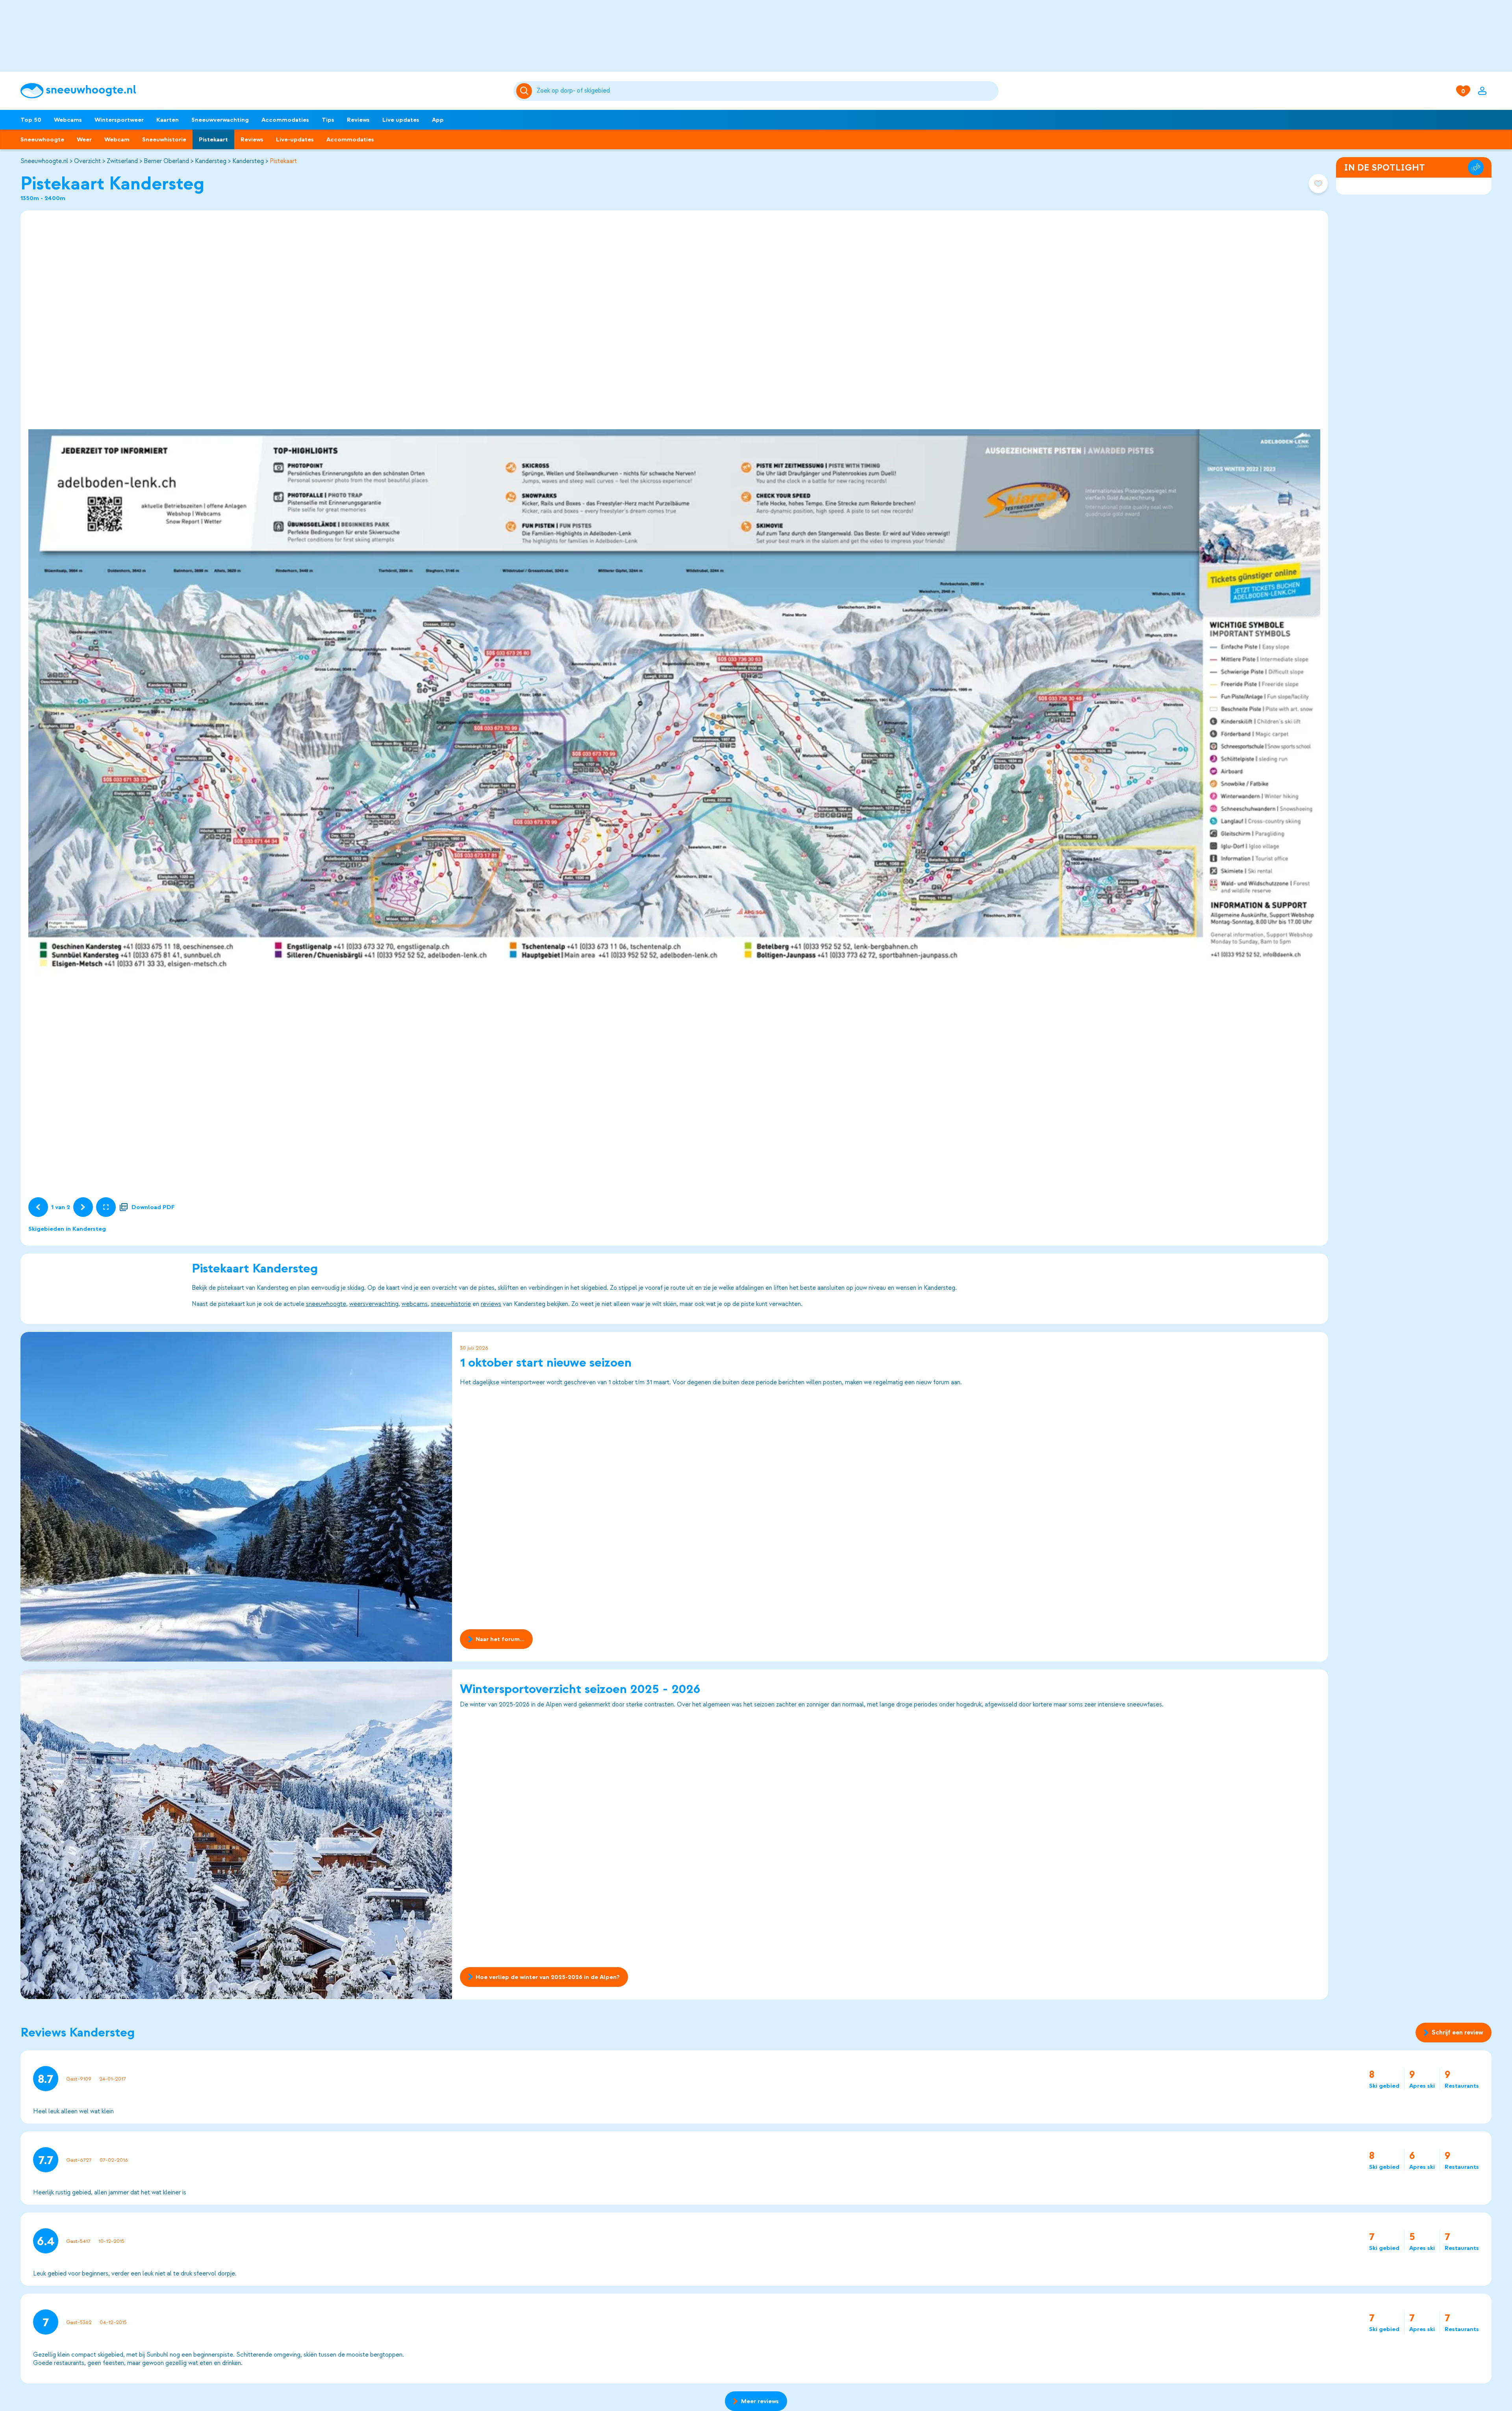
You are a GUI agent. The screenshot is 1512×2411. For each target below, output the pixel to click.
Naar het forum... (500, 1639)
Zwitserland (122, 161)
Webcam (117, 139)
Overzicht (87, 161)
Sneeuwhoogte (42, 139)
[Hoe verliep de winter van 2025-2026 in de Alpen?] (236, 1834)
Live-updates (295, 139)
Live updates (401, 120)
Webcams (68, 120)
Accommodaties (285, 120)
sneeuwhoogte (326, 1304)
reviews (491, 1304)
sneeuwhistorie (451, 1304)
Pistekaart (213, 139)
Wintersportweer (119, 120)
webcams (415, 1304)
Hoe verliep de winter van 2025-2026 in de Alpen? (548, 1977)
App (438, 120)
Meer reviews (760, 2401)
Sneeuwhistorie (164, 139)
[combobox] (766, 91)
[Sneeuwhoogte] (263, 91)
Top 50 (31, 120)
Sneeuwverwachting (220, 120)
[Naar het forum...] (236, 1497)
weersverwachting (374, 1304)
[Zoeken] (766, 91)
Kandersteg (211, 161)
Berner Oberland (166, 161)
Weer (84, 139)
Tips (328, 120)
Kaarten (168, 120)
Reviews (358, 120)
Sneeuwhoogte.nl (44, 161)
